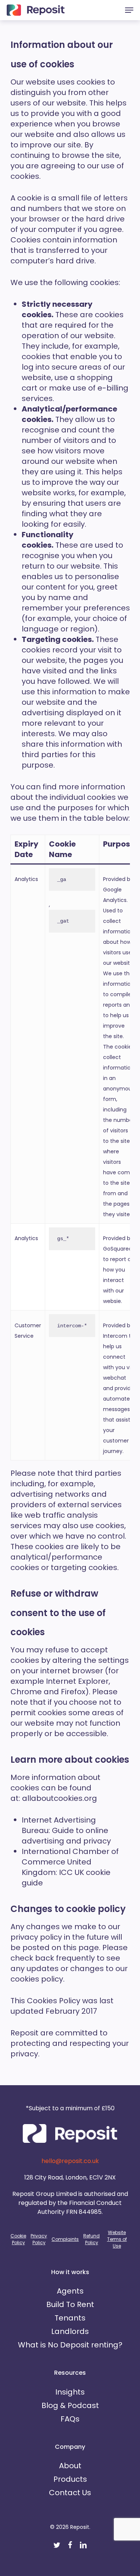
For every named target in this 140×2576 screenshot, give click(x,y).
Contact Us (70, 2493)
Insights (70, 2392)
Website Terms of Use (117, 2239)
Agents (70, 2291)
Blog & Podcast (70, 2405)
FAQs (70, 2419)
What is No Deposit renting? (70, 2345)
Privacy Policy (39, 2239)
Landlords (70, 2331)
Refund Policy (91, 2239)
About (70, 2466)
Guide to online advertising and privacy (66, 1836)
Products (70, 2479)
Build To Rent (70, 2304)
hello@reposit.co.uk (70, 2161)
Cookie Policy (18, 2239)
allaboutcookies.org (60, 1798)
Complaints (65, 2239)
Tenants (70, 2318)
